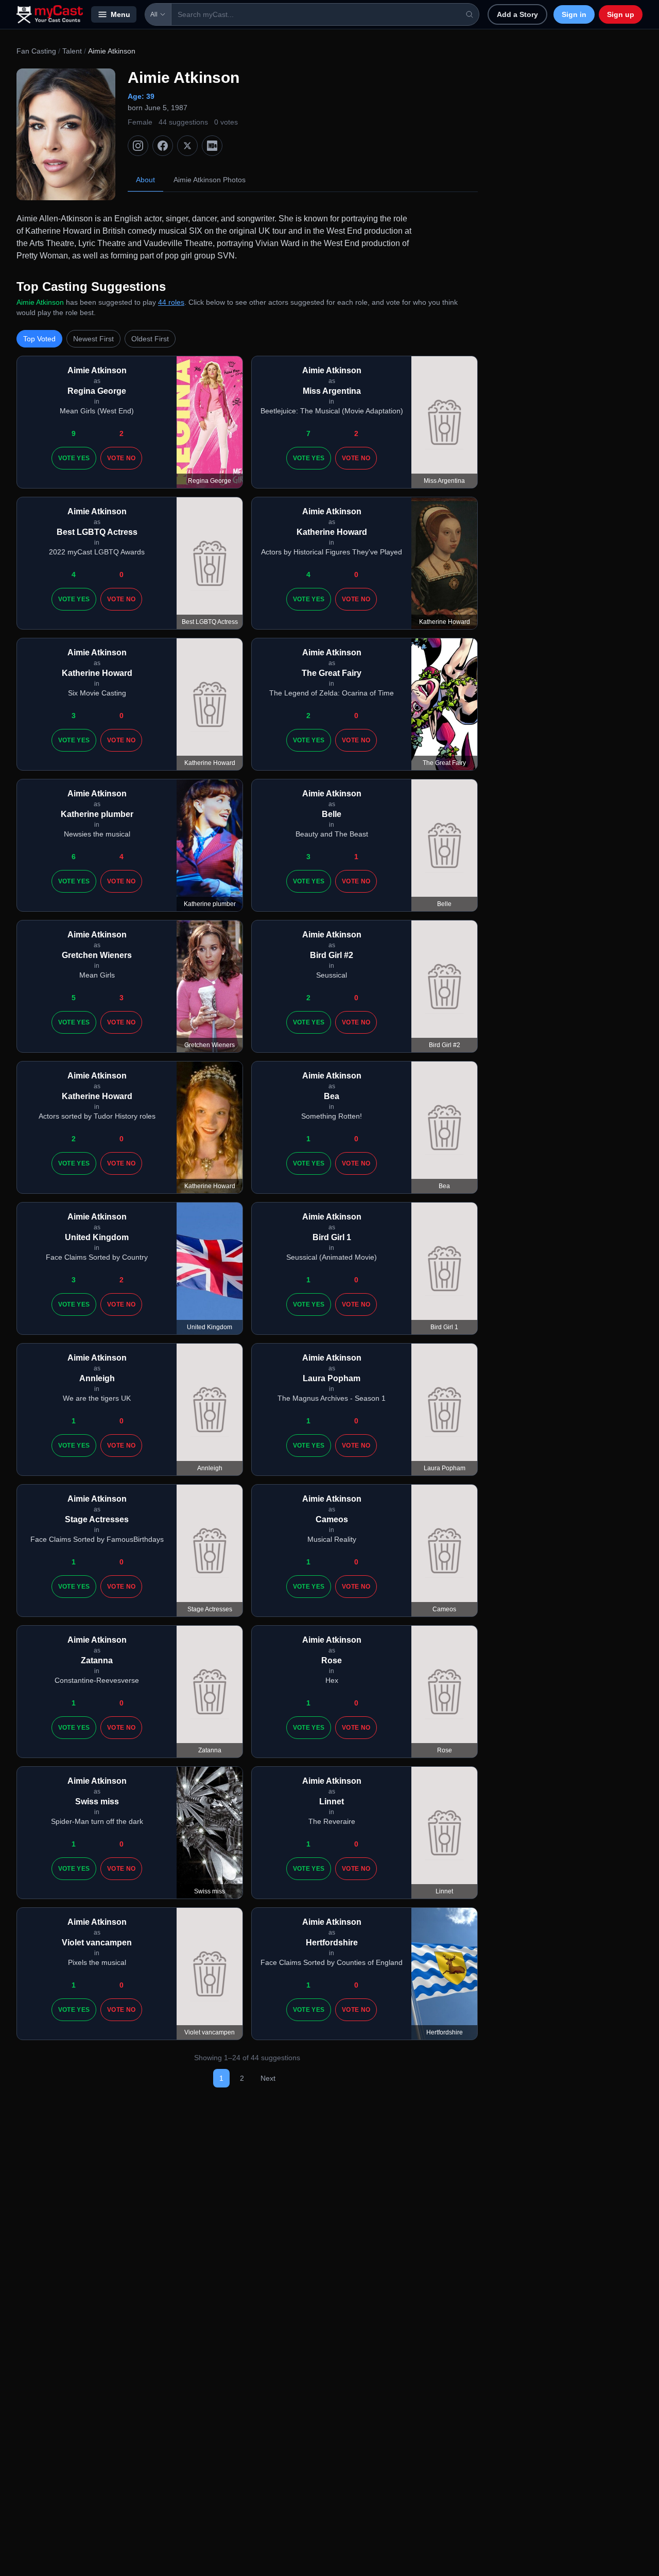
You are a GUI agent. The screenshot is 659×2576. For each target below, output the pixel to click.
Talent (72, 51)
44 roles (171, 302)
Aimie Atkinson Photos (210, 180)
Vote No (121, 458)
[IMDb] (212, 146)
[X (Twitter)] (187, 146)
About (145, 180)
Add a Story (517, 14)
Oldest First (150, 339)
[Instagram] (138, 146)
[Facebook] (163, 146)
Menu (120, 14)
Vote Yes (74, 458)
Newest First (93, 339)
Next (268, 2078)
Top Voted (39, 339)
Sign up (621, 14)
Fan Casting (36, 51)
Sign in (574, 14)
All (154, 14)
